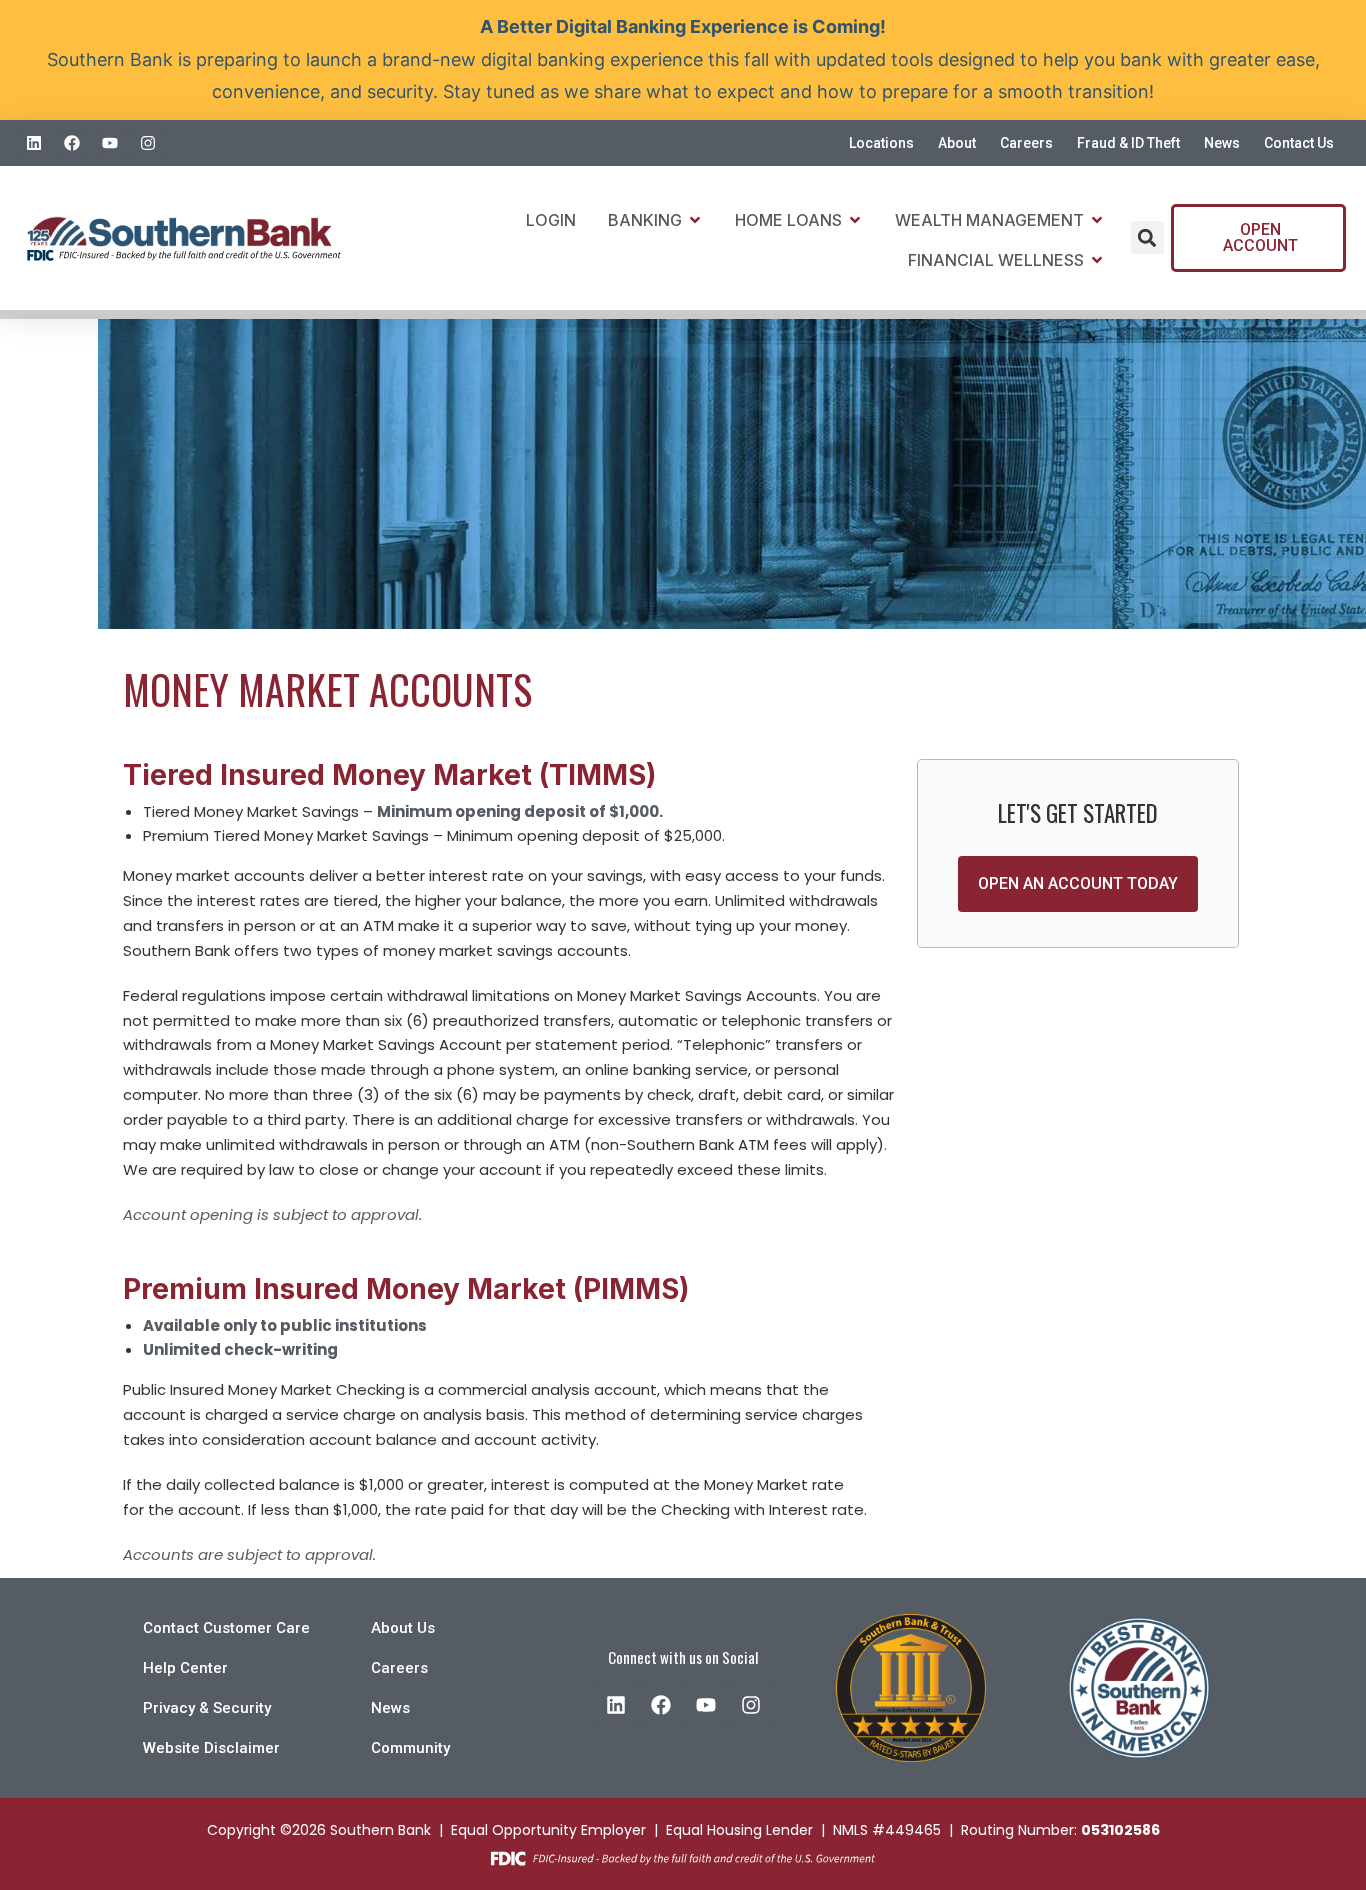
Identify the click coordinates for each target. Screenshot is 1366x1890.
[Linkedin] (34, 142)
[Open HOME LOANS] (855, 220)
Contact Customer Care (226, 1628)
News (1222, 143)
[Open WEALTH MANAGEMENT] (1097, 220)
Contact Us (1299, 143)
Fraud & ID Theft (1128, 143)
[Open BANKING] (695, 220)
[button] (1147, 237)
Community (410, 1748)
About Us (403, 1628)
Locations (881, 143)
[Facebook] (72, 142)
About (957, 143)
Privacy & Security (207, 1708)
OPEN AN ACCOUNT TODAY (1078, 883)
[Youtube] (110, 142)
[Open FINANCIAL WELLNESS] (1097, 260)
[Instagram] (147, 142)
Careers (1026, 143)
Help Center (185, 1668)
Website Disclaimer (211, 1748)
